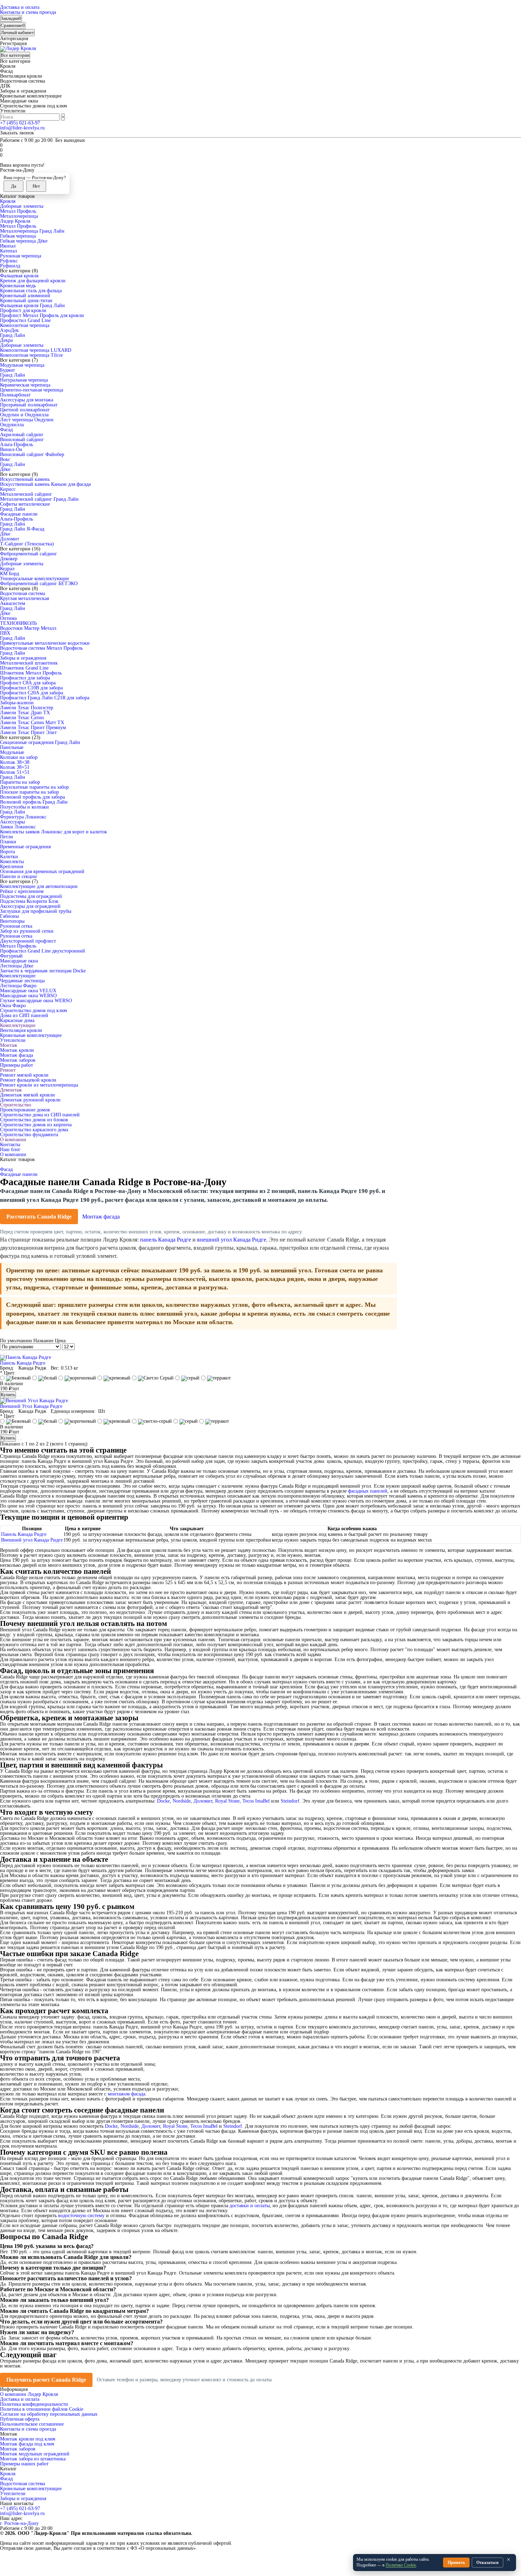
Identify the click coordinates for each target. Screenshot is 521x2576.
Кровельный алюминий (25, 296)
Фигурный (11, 956)
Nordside (182, 1801)
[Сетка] (1, 1354)
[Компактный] (6, 1354)
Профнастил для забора (25, 678)
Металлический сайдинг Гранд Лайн (39, 499)
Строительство (16, 1105)
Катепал (9, 251)
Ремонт (8, 1070)
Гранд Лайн (13, 335)
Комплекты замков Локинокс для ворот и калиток (54, 832)
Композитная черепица (25, 325)
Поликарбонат (15, 395)
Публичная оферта (20, 2419)
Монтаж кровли (17, 1050)
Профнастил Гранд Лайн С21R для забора (45, 698)
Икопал (8, 246)
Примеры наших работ (24, 2464)
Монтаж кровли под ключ (28, 2439)
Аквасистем (13, 603)
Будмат (7, 370)
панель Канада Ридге (166, 1240)
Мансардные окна (19, 961)
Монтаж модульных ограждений (35, 2454)
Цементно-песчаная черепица (32, 390)
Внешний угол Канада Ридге (32, 1540)
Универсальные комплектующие (35, 579)
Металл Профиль (18, 211)
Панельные (12, 747)
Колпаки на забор (19, 757)
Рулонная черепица (21, 256)
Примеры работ (16, 1065)
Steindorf (290, 1801)
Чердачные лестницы (22, 981)
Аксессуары (12, 822)
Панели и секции (18, 876)
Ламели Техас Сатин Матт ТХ (32, 723)
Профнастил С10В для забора (31, 688)
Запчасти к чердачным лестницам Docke (43, 971)
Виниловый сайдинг (22, 440)
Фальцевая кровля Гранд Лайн (32, 306)
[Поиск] (67, 118)
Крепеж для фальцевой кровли (33, 281)
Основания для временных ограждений (42, 871)
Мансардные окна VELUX (28, 991)
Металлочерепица (19, 216)
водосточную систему (81, 2216)
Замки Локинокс (18, 827)
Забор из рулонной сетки (27, 931)
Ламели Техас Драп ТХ (25, 713)
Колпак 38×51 (15, 767)
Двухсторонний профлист (28, 941)
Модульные (12, 752)
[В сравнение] (21, 1396)
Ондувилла (12, 425)
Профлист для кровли (23, 310)
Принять (456, 2563)
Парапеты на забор (20, 782)
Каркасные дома (17, 1020)
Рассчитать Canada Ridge (39, 1217)
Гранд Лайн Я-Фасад (22, 529)
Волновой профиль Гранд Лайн (34, 802)
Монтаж (9, 1045)
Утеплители (13, 1040)
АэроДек (9, 330)
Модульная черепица (22, 365)
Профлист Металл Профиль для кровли (42, 315)
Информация (14, 2389)
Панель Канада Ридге (23, 1363)
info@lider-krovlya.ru (22, 128)
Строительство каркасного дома (34, 1130)
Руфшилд (10, 266)
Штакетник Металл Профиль (31, 673)
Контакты (10, 1145)
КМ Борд (10, 574)
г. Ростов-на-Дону (19, 2523)
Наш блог (10, 1150)
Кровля (8, 201)
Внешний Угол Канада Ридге (31, 1406)
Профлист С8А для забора (28, 683)
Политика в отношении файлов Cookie (42, 2409)
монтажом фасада (127, 2094)
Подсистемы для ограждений (31, 896)
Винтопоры (12, 921)
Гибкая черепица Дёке (24, 241)
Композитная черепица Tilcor (32, 355)
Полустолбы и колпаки (24, 807)
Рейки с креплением (22, 891)
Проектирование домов (25, 1110)
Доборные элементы (22, 206)
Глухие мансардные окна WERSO (36, 1001)
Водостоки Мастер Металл (28, 628)
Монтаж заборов (18, 1060)
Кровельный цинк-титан (26, 301)
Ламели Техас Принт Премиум (33, 728)
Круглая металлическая (24, 598)
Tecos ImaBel (256, 1801)
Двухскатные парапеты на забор (34, 787)
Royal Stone (227, 1801)
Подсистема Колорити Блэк (29, 901)
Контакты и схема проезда (28, 12)
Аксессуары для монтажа (27, 400)
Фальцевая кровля (19, 276)
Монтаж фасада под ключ (27, 2444)
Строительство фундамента (29, 1135)
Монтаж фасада (16, 1055)
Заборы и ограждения (23, 658)
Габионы (9, 916)
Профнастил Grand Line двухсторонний (43, 951)
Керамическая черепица (25, 385)
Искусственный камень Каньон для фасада (45, 484)
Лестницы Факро (18, 986)
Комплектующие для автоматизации (39, 886)
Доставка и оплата (20, 7)
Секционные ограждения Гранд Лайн (40, 742)
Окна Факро (13, 1006)
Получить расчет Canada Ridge (46, 2380)
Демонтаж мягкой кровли (27, 1095)
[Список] (4, 1354)
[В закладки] (18, 1396)
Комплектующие (18, 976)
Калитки (9, 857)
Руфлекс (9, 261)
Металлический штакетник (29, 663)
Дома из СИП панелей (24, 1015)
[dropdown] (1, 4)
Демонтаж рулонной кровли (30, 1100)
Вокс (5, 459)
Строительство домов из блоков (34, 1120)
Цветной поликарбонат (25, 410)
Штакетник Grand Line (24, 668)
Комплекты (12, 862)
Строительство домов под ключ (33, 1011)
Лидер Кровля (15, 221)
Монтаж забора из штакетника (33, 2459)
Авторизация (14, 38)
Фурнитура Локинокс (23, 817)
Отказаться (488, 2563)
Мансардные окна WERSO (28, 996)
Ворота (7, 852)
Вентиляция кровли (21, 1030)
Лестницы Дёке (17, 966)
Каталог (8, 2469)
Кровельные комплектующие (31, 1035)
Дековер (9, 559)
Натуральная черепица (24, 380)
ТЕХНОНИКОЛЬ (18, 623)
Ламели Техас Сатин (22, 718)
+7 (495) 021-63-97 (20, 123)
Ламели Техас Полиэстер (27, 708)
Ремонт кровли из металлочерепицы (39, 1085)
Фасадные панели (19, 514)
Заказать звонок (17, 133)
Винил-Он (11, 449)
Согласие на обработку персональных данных (49, 2414)
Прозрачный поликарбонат (29, 405)
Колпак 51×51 (15, 772)
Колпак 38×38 (15, 762)
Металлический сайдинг (26, 494)
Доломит (10, 539)
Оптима (8, 618)
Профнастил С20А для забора (32, 693)
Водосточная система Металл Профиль (41, 648)
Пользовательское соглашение (32, 2424)
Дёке (5, 469)
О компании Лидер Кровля (29, 2394)
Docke (163, 1801)
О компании (13, 1140)
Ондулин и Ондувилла (24, 415)
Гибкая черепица (18, 236)
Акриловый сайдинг (22, 435)
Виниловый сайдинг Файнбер (32, 454)
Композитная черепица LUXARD (36, 350)
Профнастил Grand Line (25, 320)
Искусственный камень (25, 479)
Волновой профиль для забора (32, 797)
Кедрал (7, 569)
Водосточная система (23, 593)
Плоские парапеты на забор (29, 792)
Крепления (12, 867)
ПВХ (5, 633)
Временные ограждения (25, 847)
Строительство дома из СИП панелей (40, 1115)
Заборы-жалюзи (17, 703)
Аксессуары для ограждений (30, 906)
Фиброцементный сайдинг (29, 554)
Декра (6, 340)
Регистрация (13, 43)
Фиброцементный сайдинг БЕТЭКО (39, 584)
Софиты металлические (25, 504)
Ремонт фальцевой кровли (28, 1080)
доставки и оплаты (250, 2206)
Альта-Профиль (16, 445)
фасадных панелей (368, 1491)
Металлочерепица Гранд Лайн (32, 231)
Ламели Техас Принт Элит (28, 732)
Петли (7, 837)
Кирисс (8, 489)
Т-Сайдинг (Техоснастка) (27, 544)
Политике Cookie (401, 2565)
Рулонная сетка (16, 926)
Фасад (6, 430)
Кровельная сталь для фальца (31, 291)
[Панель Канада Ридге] (26, 1357)
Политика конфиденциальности (34, 2404)
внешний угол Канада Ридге (232, 1240)
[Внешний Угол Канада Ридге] (34, 1401)
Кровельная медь (18, 286)
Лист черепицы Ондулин (27, 420)
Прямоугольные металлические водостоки (45, 643)
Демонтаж (11, 1090)
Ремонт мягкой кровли (24, 1075)
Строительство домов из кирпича (36, 1125)
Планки (8, 842)
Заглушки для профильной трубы (36, 911)
